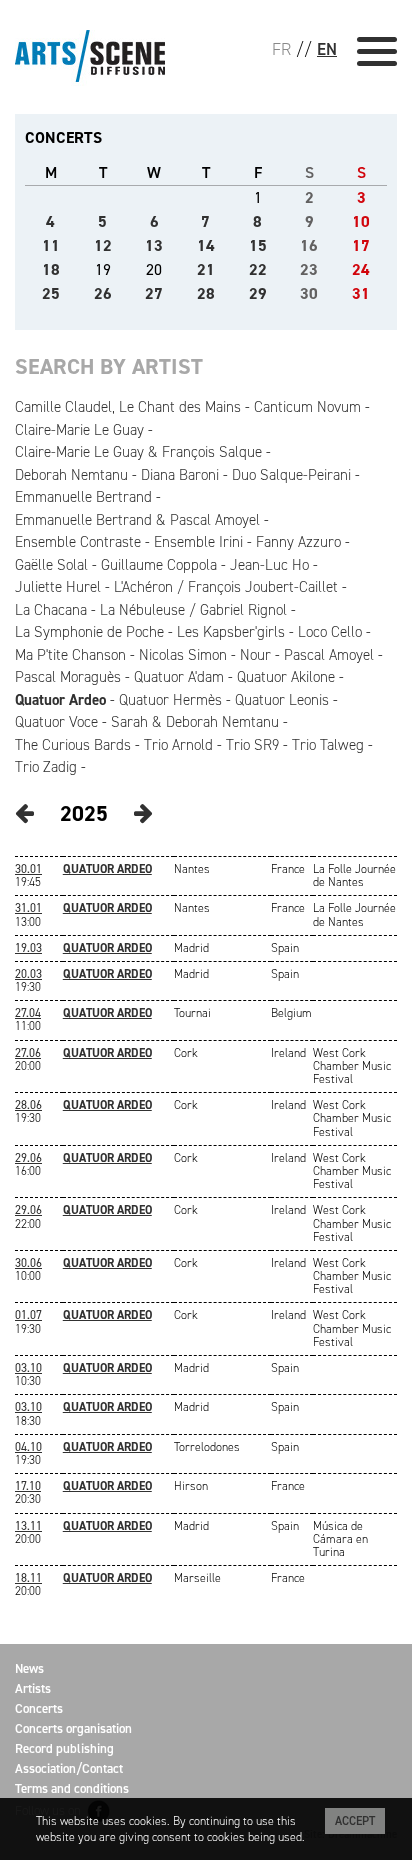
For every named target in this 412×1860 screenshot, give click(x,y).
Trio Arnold (178, 745)
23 (309, 269)
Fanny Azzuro (298, 542)
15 (258, 245)
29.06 (28, 1158)
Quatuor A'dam (179, 677)
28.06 (28, 1105)
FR (281, 49)
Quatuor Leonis (282, 700)
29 (258, 293)
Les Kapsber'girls (231, 632)
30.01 (28, 869)
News (29, 1668)
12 (103, 245)
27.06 (28, 1053)
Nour (255, 655)
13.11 (28, 1526)
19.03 (28, 948)
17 (361, 245)
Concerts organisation (73, 1728)
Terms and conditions (72, 1788)
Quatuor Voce (56, 722)
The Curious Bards (73, 745)
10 (361, 221)
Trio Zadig (46, 767)
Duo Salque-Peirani (291, 475)
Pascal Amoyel (329, 655)
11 (51, 245)
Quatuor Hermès (170, 700)
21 (206, 269)
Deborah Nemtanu (71, 475)
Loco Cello (330, 632)
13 (154, 245)
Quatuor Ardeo (60, 700)
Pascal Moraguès (68, 677)
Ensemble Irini (198, 542)
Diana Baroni (180, 475)
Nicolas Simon (183, 655)
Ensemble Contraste (78, 542)
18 (51, 269)
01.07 (28, 1315)
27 (154, 293)
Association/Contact (69, 1768)
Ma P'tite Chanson (70, 655)
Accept (355, 1821)
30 (309, 293)
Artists (33, 1688)
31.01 (28, 908)
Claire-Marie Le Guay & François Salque (138, 452)
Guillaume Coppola (159, 565)
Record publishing (64, 1748)
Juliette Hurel (58, 587)
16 (309, 245)
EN (327, 49)
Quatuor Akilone (286, 677)
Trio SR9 (252, 745)
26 (103, 293)
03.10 (28, 1368)
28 (206, 293)
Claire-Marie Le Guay (79, 430)
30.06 (28, 1263)
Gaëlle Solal (51, 565)
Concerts (39, 1708)
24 (361, 269)
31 (361, 293)
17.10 (28, 1486)
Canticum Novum (307, 407)
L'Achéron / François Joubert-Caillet (226, 587)
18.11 (28, 1578)
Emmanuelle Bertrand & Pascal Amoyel (137, 520)
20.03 (28, 974)
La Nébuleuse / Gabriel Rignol (193, 610)
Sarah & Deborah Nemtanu (195, 722)
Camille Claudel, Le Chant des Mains (128, 407)
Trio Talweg (328, 745)
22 (258, 269)
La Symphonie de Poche (89, 632)
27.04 (28, 1013)
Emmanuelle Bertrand (83, 497)
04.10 (28, 1447)
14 (206, 245)
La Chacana (51, 610)
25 (51, 293)
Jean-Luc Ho (269, 565)
